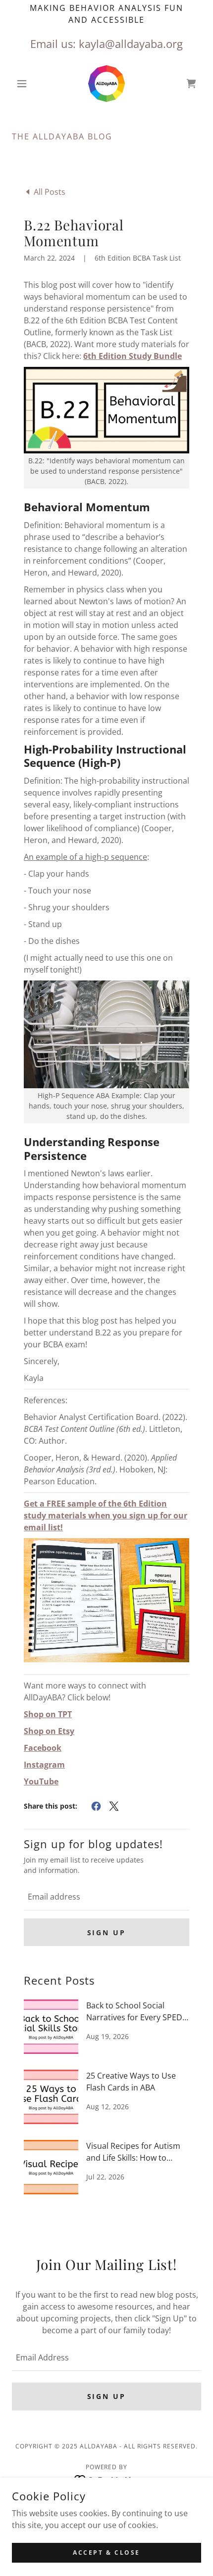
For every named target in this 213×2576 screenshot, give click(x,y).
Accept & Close (106, 2553)
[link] (106, 84)
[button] (26, 84)
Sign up (107, 1932)
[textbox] (106, 1897)
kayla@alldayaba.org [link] (131, 44)
